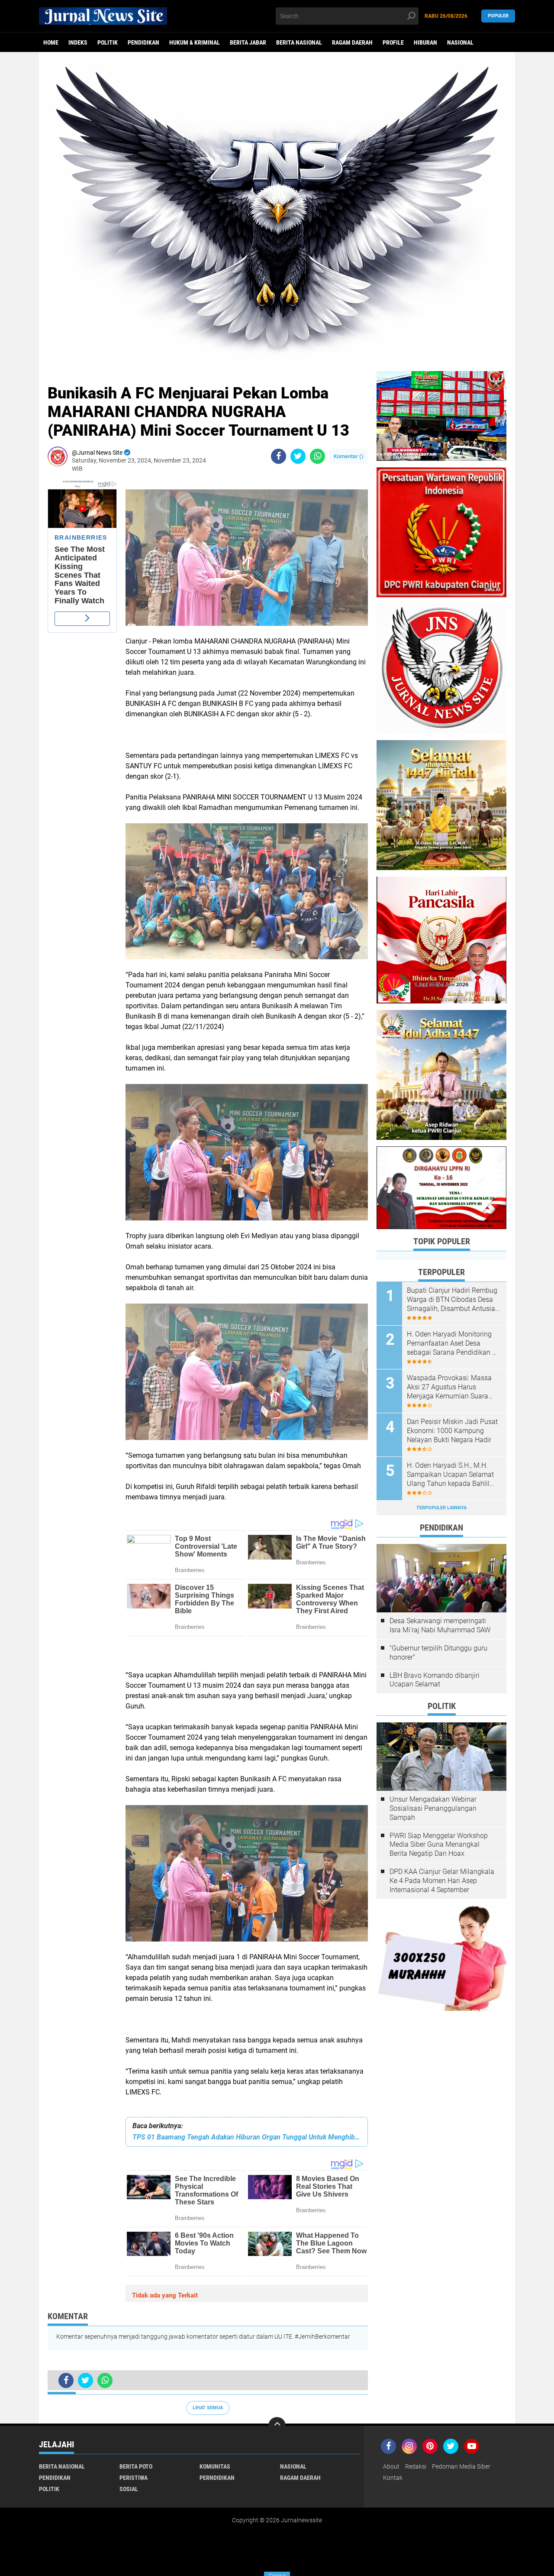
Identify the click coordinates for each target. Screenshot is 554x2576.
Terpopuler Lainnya (441, 1508)
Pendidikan (143, 42)
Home (51, 42)
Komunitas (215, 2466)
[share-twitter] (298, 456)
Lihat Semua (208, 2408)
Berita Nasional (299, 42)
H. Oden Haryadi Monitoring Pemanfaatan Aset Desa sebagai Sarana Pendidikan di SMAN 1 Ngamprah (452, 1343)
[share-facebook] (279, 456)
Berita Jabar (248, 42)
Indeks (78, 42)
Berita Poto (136, 2466)
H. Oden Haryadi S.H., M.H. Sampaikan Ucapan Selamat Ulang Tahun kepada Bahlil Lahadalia (450, 1475)
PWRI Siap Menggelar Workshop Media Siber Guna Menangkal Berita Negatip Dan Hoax (439, 1845)
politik (108, 42)
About (391, 2466)
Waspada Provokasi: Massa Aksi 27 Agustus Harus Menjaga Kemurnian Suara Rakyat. (449, 1387)
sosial (129, 2489)
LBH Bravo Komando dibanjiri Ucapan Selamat (435, 1680)
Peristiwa (134, 2478)
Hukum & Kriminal (195, 42)
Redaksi (416, 2466)
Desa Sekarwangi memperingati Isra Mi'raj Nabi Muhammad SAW (440, 1625)
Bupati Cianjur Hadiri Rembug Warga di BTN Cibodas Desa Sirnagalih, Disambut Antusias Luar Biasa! (453, 1300)
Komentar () (349, 456)
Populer (498, 16)
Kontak (393, 2478)
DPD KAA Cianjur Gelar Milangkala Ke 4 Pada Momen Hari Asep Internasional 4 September (442, 1881)
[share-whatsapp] (317, 456)
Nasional (460, 42)
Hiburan (425, 42)
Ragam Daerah (352, 42)
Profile (393, 42)
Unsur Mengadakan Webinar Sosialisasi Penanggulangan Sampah (433, 1808)
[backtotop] (277, 2426)
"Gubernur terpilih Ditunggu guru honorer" (438, 1653)
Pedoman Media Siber (461, 2466)
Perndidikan (217, 2478)
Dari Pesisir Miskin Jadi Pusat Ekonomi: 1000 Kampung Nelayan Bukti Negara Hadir (452, 1431)
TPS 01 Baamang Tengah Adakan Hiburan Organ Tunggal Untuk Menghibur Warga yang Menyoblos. (247, 2137)
